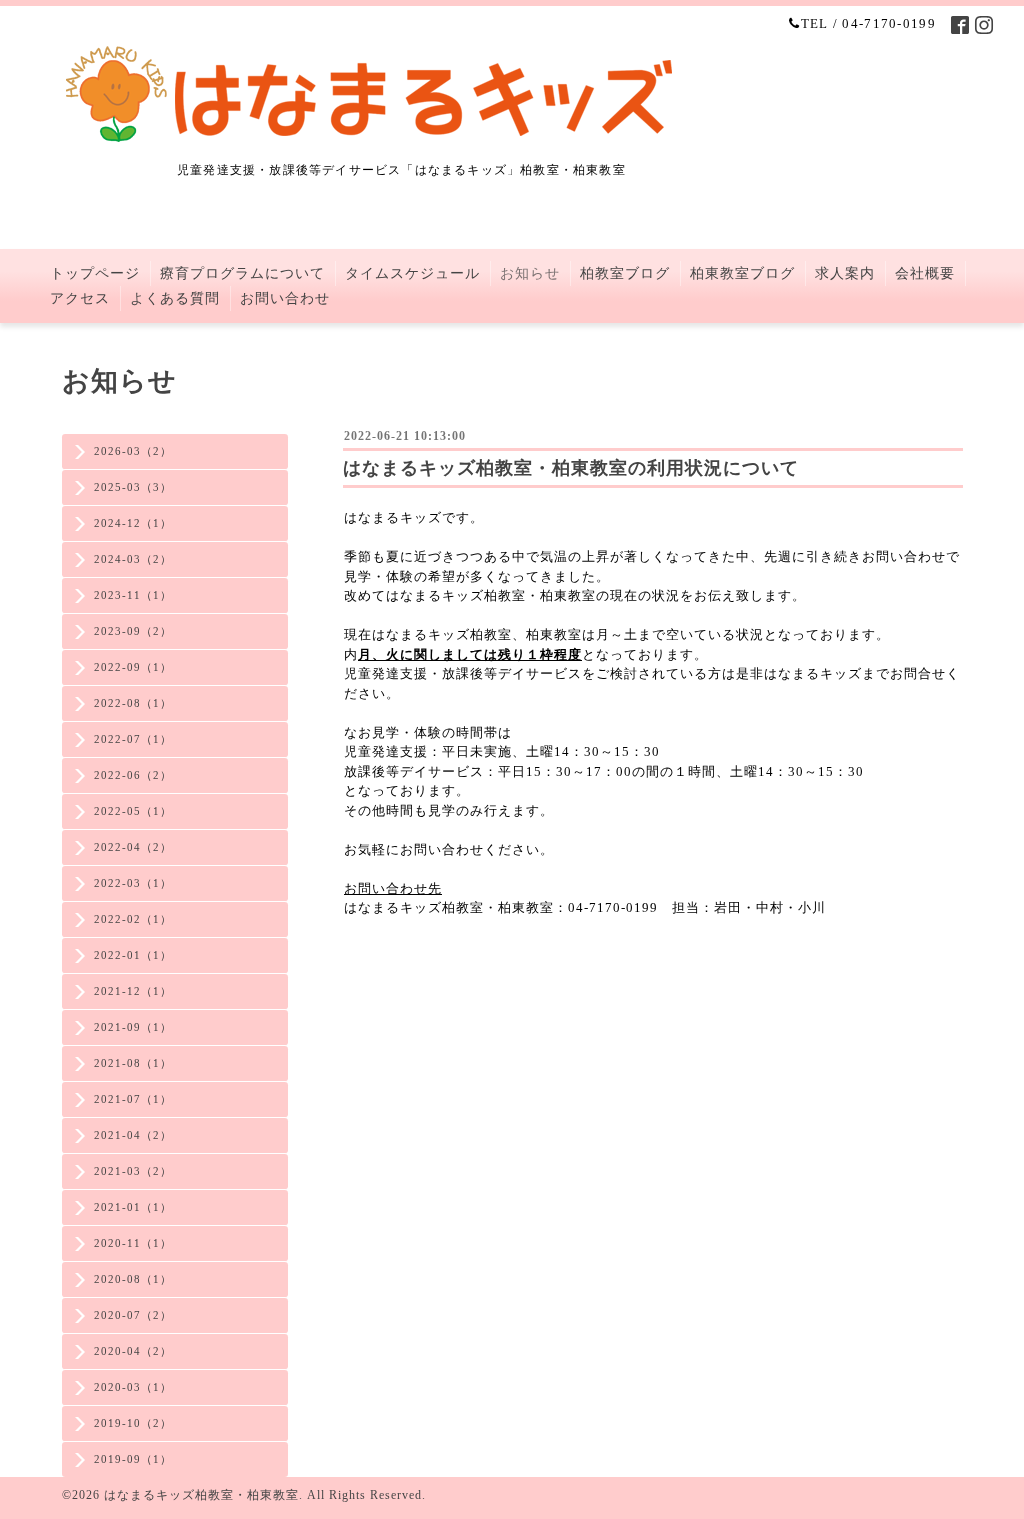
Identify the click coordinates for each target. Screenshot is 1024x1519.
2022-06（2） (133, 775)
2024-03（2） (133, 559)
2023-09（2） (133, 631)
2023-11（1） (133, 595)
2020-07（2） (133, 1315)
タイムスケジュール (412, 273)
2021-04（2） (133, 1135)
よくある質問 (175, 298)
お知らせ (530, 273)
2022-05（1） (133, 811)
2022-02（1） (133, 919)
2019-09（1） (133, 1459)
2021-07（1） (133, 1099)
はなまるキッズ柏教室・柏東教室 (201, 1495)
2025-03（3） (133, 487)
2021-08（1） (133, 1063)
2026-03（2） (133, 451)
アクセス (80, 298)
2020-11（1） (133, 1243)
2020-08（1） (133, 1279)
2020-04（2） (133, 1351)
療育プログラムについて (242, 273)
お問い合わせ (285, 298)
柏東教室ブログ (742, 273)
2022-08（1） (133, 703)
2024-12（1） (133, 523)
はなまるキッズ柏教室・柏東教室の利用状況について (571, 468)
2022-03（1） (133, 883)
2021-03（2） (133, 1171)
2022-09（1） (133, 667)
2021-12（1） (133, 991)
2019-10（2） (133, 1423)
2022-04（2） (133, 847)
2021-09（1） (133, 1027)
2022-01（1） (133, 955)
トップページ (95, 273)
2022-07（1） (133, 739)
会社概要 (925, 273)
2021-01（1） (133, 1207)
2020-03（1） (133, 1387)
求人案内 (845, 273)
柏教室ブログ (625, 273)
